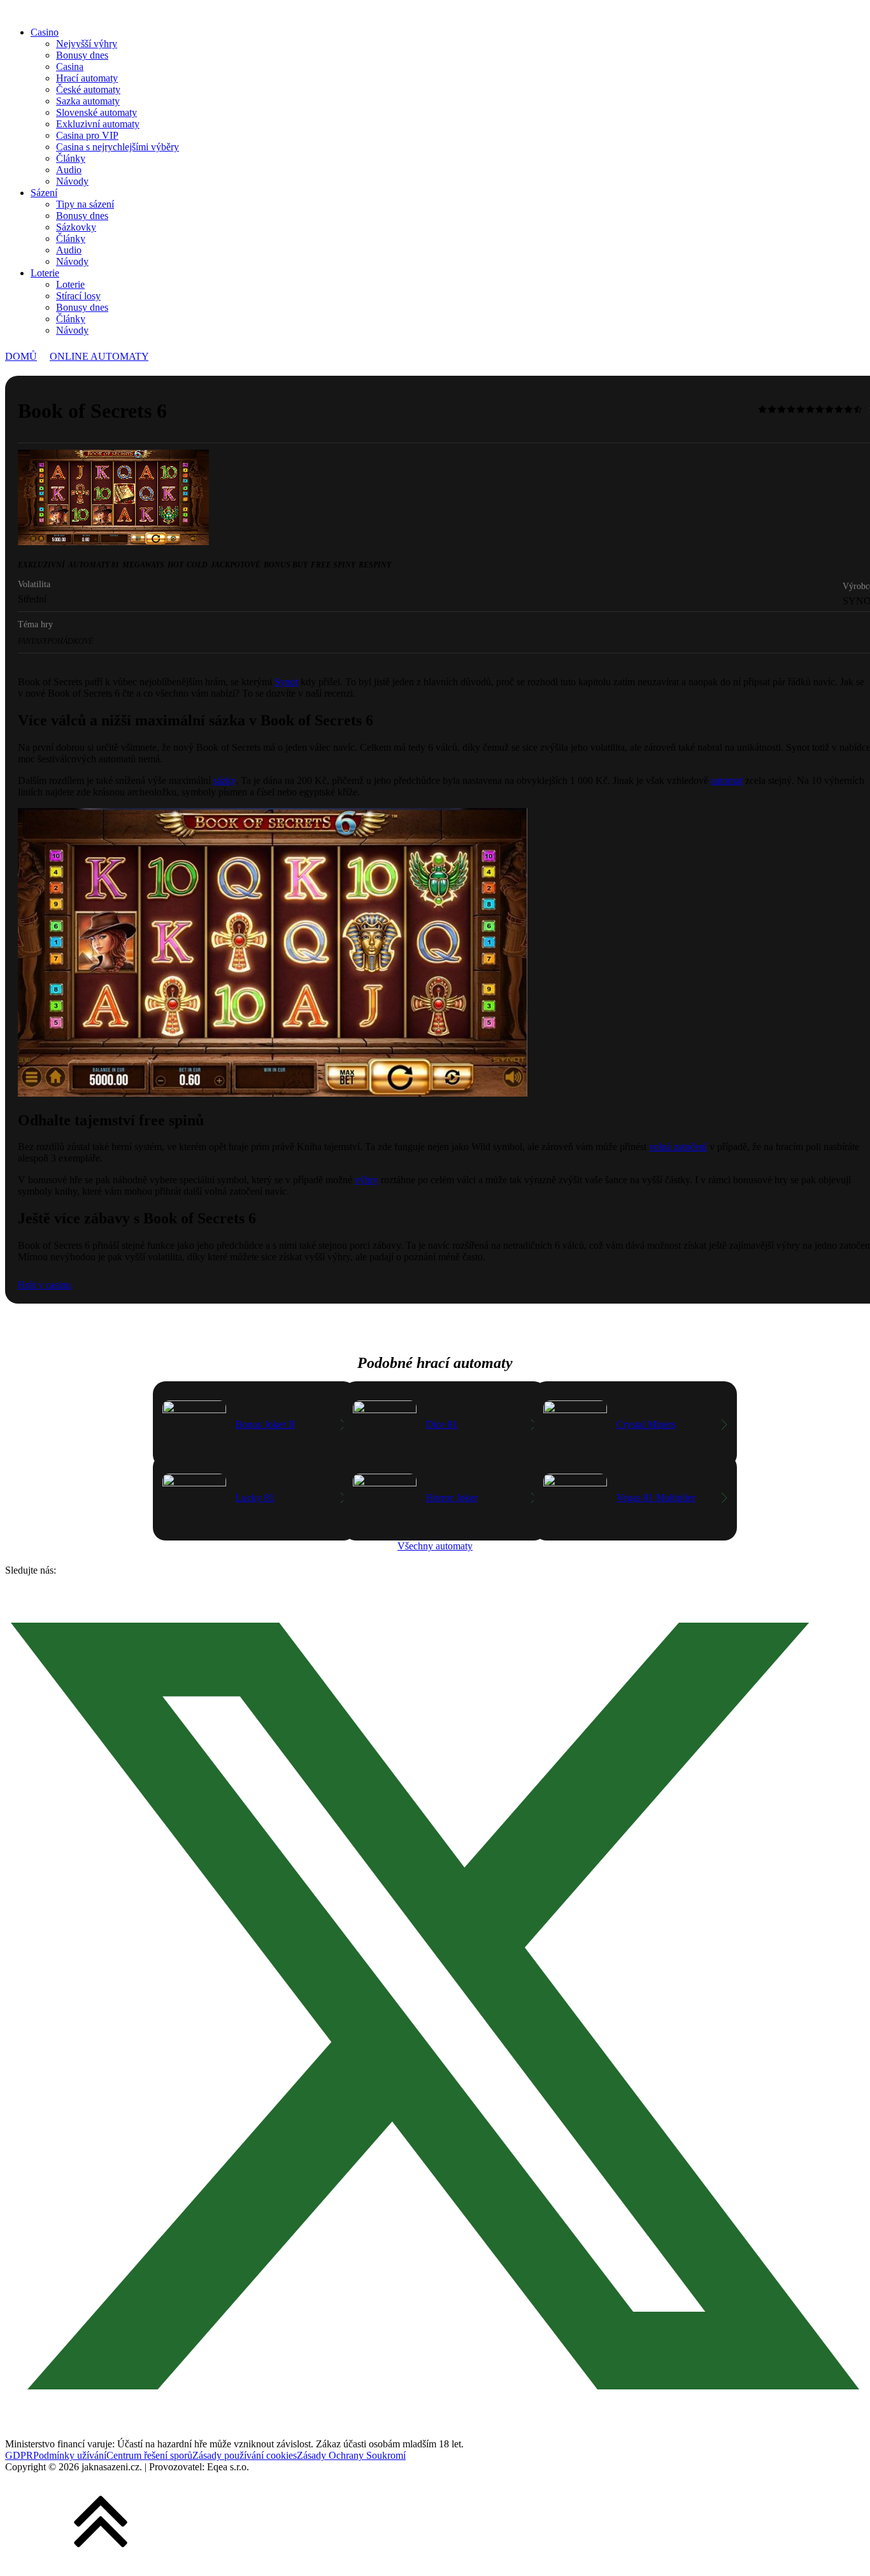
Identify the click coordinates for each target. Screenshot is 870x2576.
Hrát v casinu (45, 1285)
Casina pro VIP (87, 135)
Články (71, 158)
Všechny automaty (435, 1546)
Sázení (44, 193)
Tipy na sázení (85, 204)
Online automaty (99, 356)
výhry (367, 1180)
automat (727, 780)
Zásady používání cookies (245, 2455)
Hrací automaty (87, 78)
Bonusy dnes (82, 55)
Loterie (45, 273)
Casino (45, 32)
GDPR (19, 2455)
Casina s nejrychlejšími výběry (118, 147)
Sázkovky (76, 227)
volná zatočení (678, 1147)
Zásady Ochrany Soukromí (351, 2455)
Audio (69, 170)
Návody (72, 181)
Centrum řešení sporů (149, 2455)
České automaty (88, 89)
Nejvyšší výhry (87, 44)
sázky (225, 780)
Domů (21, 356)
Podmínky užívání (70, 2455)
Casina (70, 67)
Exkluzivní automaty (98, 124)
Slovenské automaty (96, 112)
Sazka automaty (88, 101)
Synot (286, 682)
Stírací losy (78, 296)
